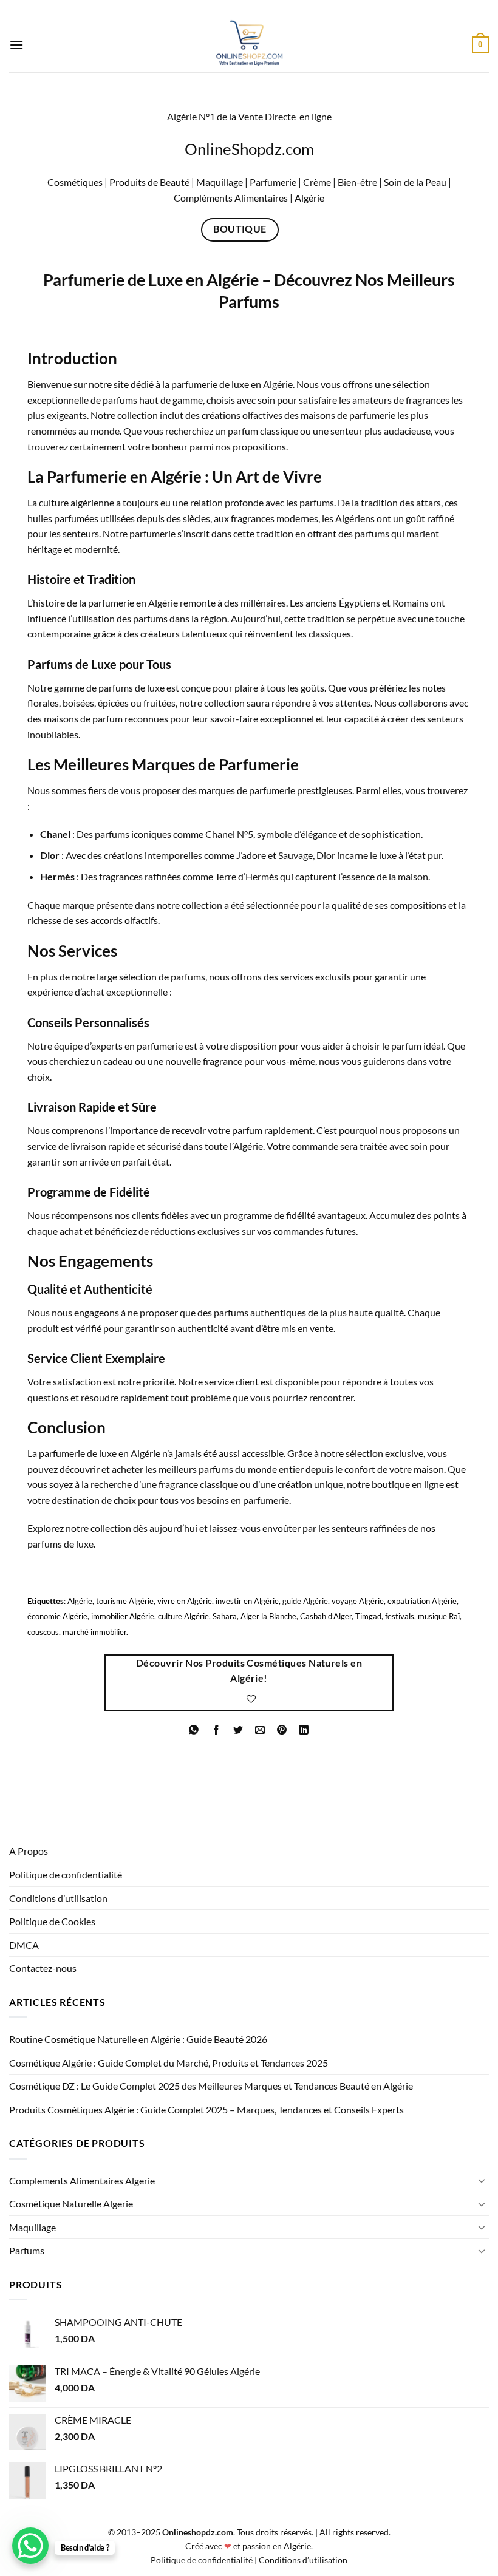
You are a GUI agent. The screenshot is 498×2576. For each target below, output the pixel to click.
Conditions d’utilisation (58, 1898)
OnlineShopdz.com (249, 149)
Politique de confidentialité (66, 1874)
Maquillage (32, 2227)
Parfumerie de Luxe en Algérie (151, 280)
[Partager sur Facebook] (216, 1730)
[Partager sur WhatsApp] (194, 1730)
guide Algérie (305, 1601)
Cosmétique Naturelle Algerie (71, 2204)
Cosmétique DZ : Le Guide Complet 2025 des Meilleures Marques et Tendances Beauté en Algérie (211, 2086)
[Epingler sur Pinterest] (282, 1730)
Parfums (27, 2250)
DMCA (24, 1945)
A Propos (29, 1851)
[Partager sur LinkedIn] (304, 1730)
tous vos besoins (194, 1500)
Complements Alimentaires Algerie (82, 2180)
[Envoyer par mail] (260, 1730)
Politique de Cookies (52, 1921)
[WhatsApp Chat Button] (30, 2546)
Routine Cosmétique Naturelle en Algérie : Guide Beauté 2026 (138, 2039)
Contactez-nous (43, 1968)
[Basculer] (482, 2180)
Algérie (309, 198)
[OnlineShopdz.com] (249, 45)
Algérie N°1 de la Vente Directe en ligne (249, 116)
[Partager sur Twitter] (238, 1730)
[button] (16, 45)
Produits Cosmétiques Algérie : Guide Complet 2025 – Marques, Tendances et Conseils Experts (206, 2109)
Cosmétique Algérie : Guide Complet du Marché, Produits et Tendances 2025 (169, 2063)
